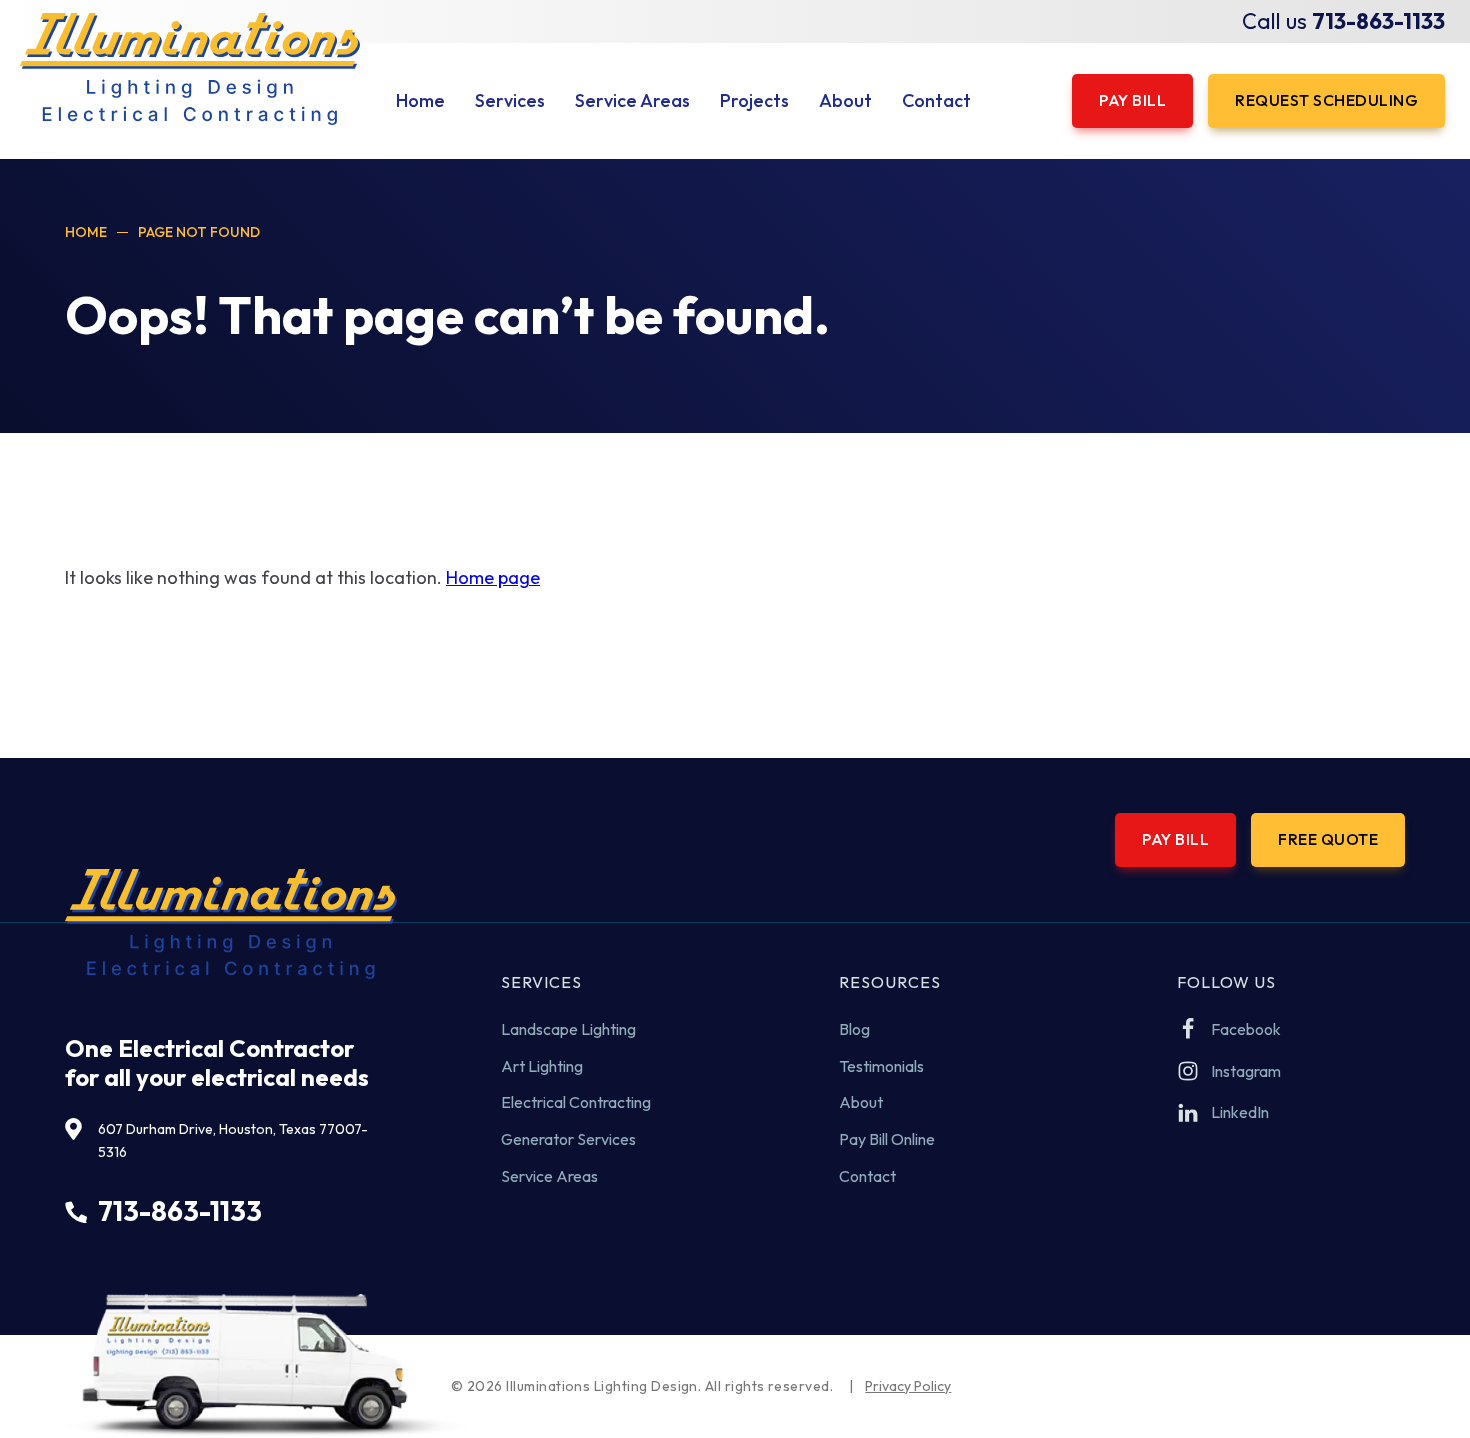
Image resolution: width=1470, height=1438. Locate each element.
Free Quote (1328, 839)
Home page (493, 577)
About (861, 1102)
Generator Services (568, 1139)
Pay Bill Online (887, 1139)
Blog (854, 1029)
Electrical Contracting (576, 1102)
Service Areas (549, 1176)
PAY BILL (1132, 100)
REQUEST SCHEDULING (1326, 100)
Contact (867, 1176)
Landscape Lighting (568, 1029)
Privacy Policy (908, 1386)
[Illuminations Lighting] (190, 69)
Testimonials (881, 1066)
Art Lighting (542, 1066)
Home (86, 232)
